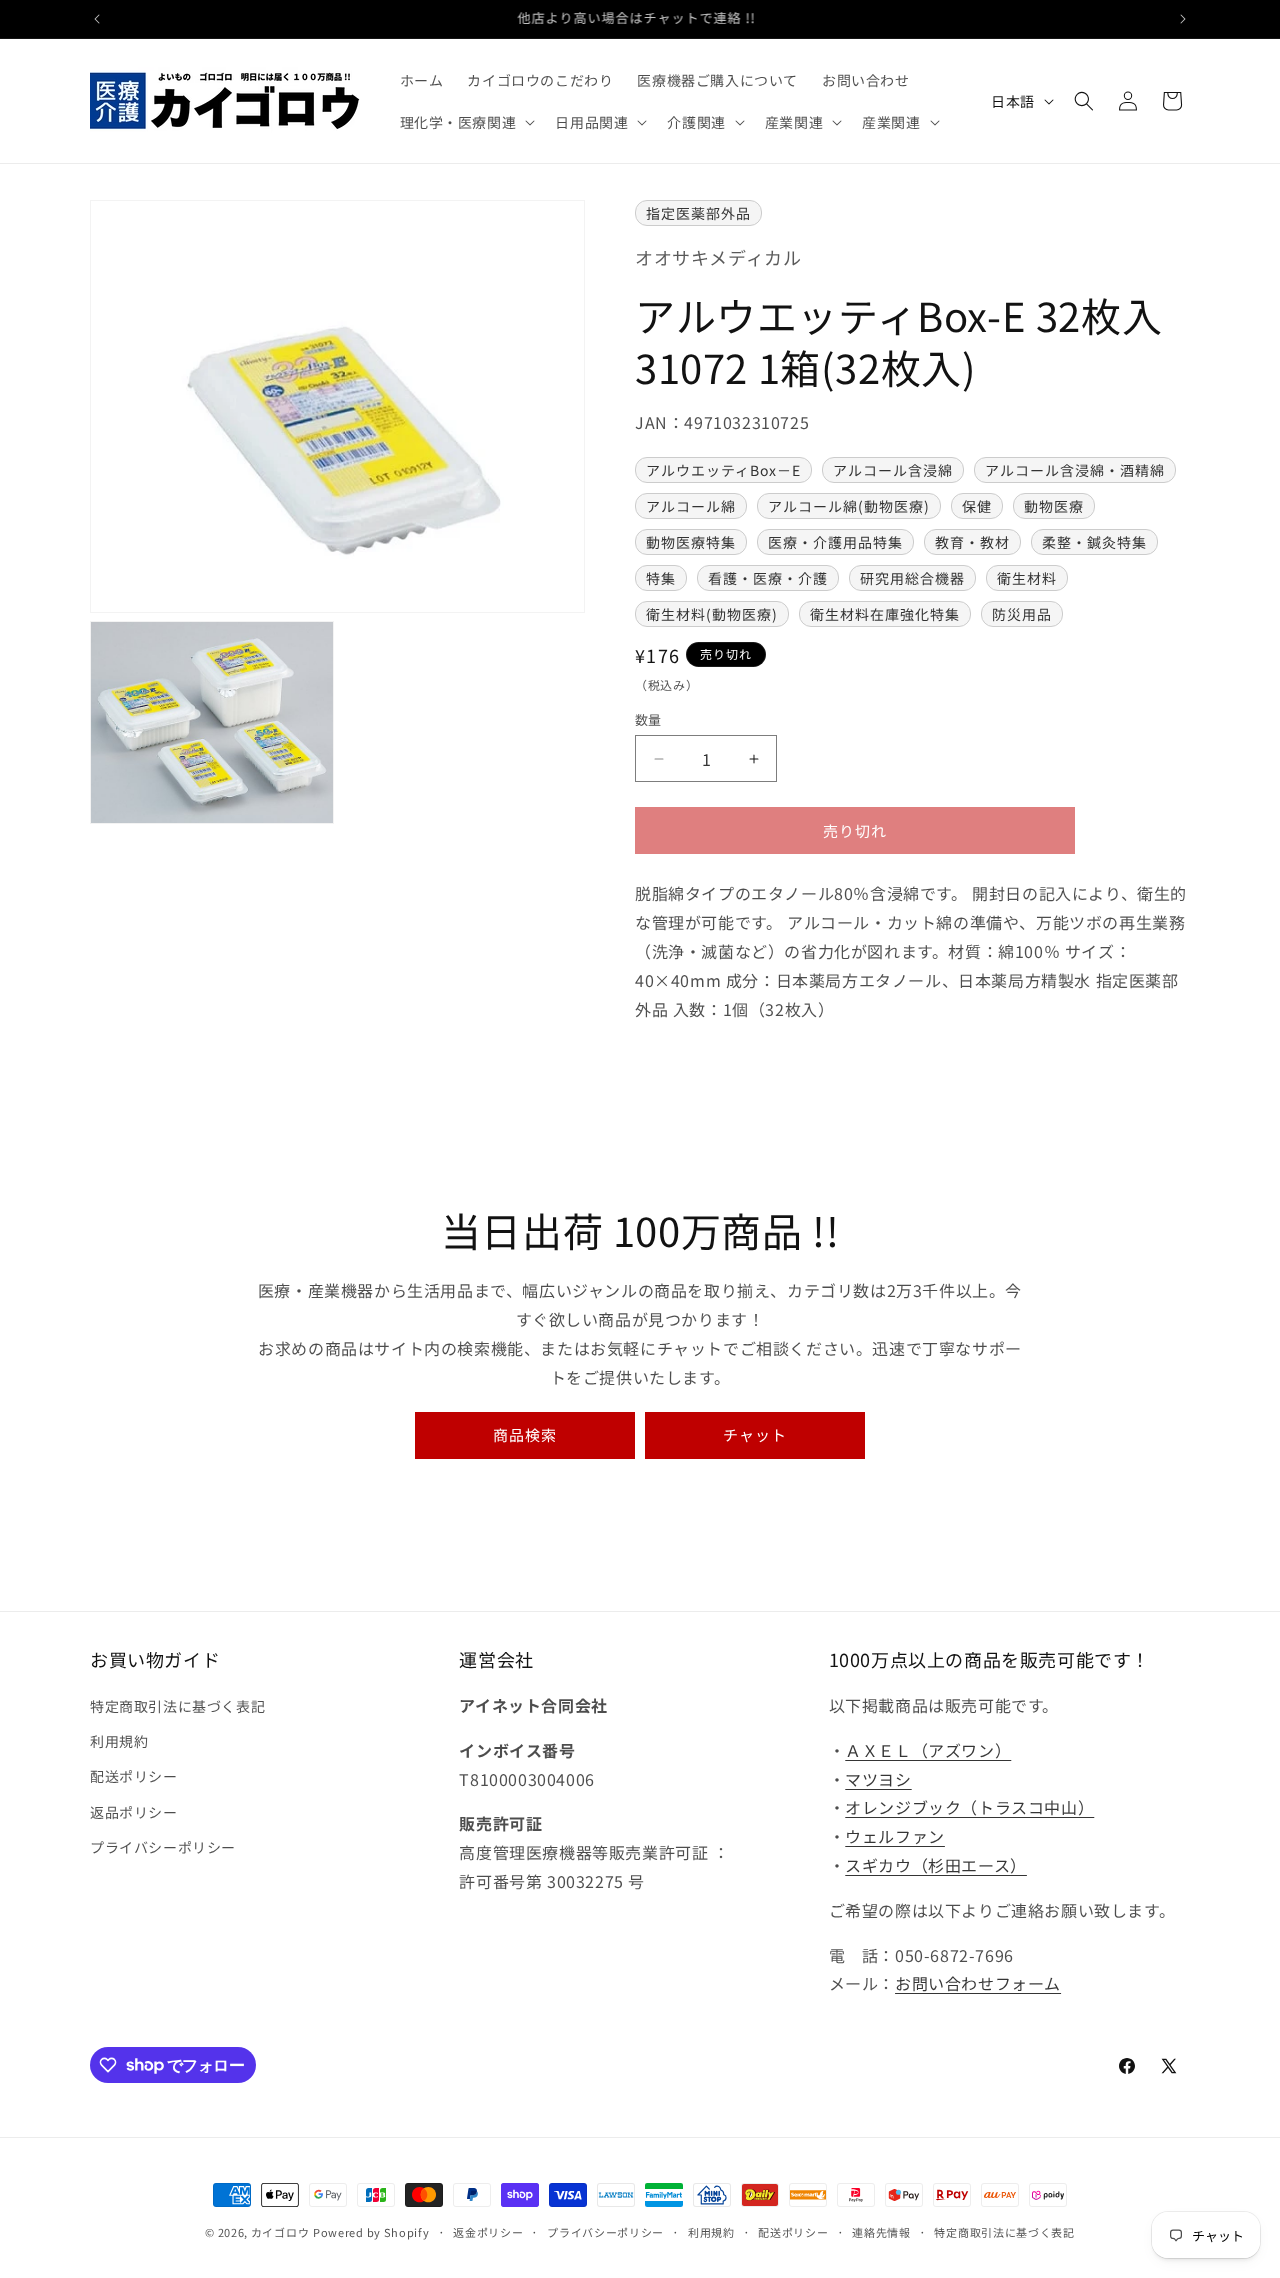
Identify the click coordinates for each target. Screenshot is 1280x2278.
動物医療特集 (691, 542)
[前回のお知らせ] (97, 19)
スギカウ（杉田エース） (936, 1865)
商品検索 (525, 1434)
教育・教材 (972, 542)
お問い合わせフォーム (978, 1984)
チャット (755, 1434)
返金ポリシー (488, 2231)
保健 (977, 506)
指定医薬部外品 (698, 213)
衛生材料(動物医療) (712, 614)
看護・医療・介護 (768, 578)
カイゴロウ (280, 2232)
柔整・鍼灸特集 (1094, 542)
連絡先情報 (881, 2231)
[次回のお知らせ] (1183, 19)
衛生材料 (1027, 578)
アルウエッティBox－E (723, 470)
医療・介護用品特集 (835, 542)
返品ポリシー (134, 1812)
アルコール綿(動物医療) (849, 506)
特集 (661, 578)
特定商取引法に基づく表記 (177, 1706)
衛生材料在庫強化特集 (885, 614)
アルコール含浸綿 (893, 470)
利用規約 (119, 1742)
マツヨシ (878, 1779)
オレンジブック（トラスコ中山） (969, 1808)
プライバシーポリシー (163, 1847)
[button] (466, 122)
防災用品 (1022, 614)
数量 (648, 719)
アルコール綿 (691, 506)
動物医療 (1054, 506)
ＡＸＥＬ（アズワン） (928, 1750)
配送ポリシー (134, 1777)
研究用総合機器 (912, 578)
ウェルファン (895, 1837)
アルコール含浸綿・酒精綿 (1075, 470)
